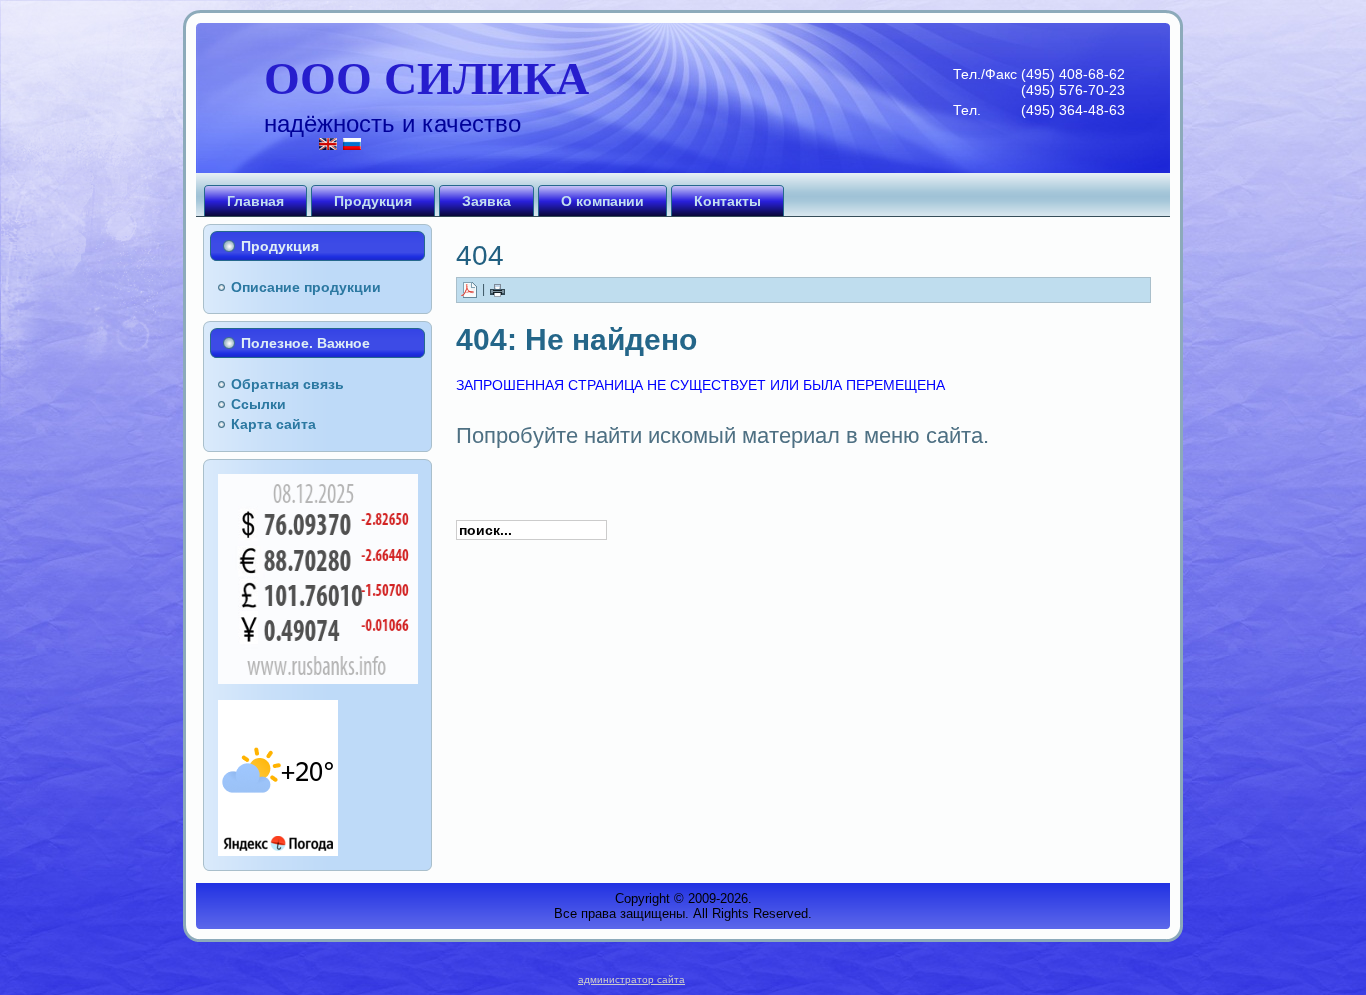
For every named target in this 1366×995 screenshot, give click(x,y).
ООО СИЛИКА (426, 76)
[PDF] (469, 289)
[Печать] (497, 289)
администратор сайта (631, 979)
